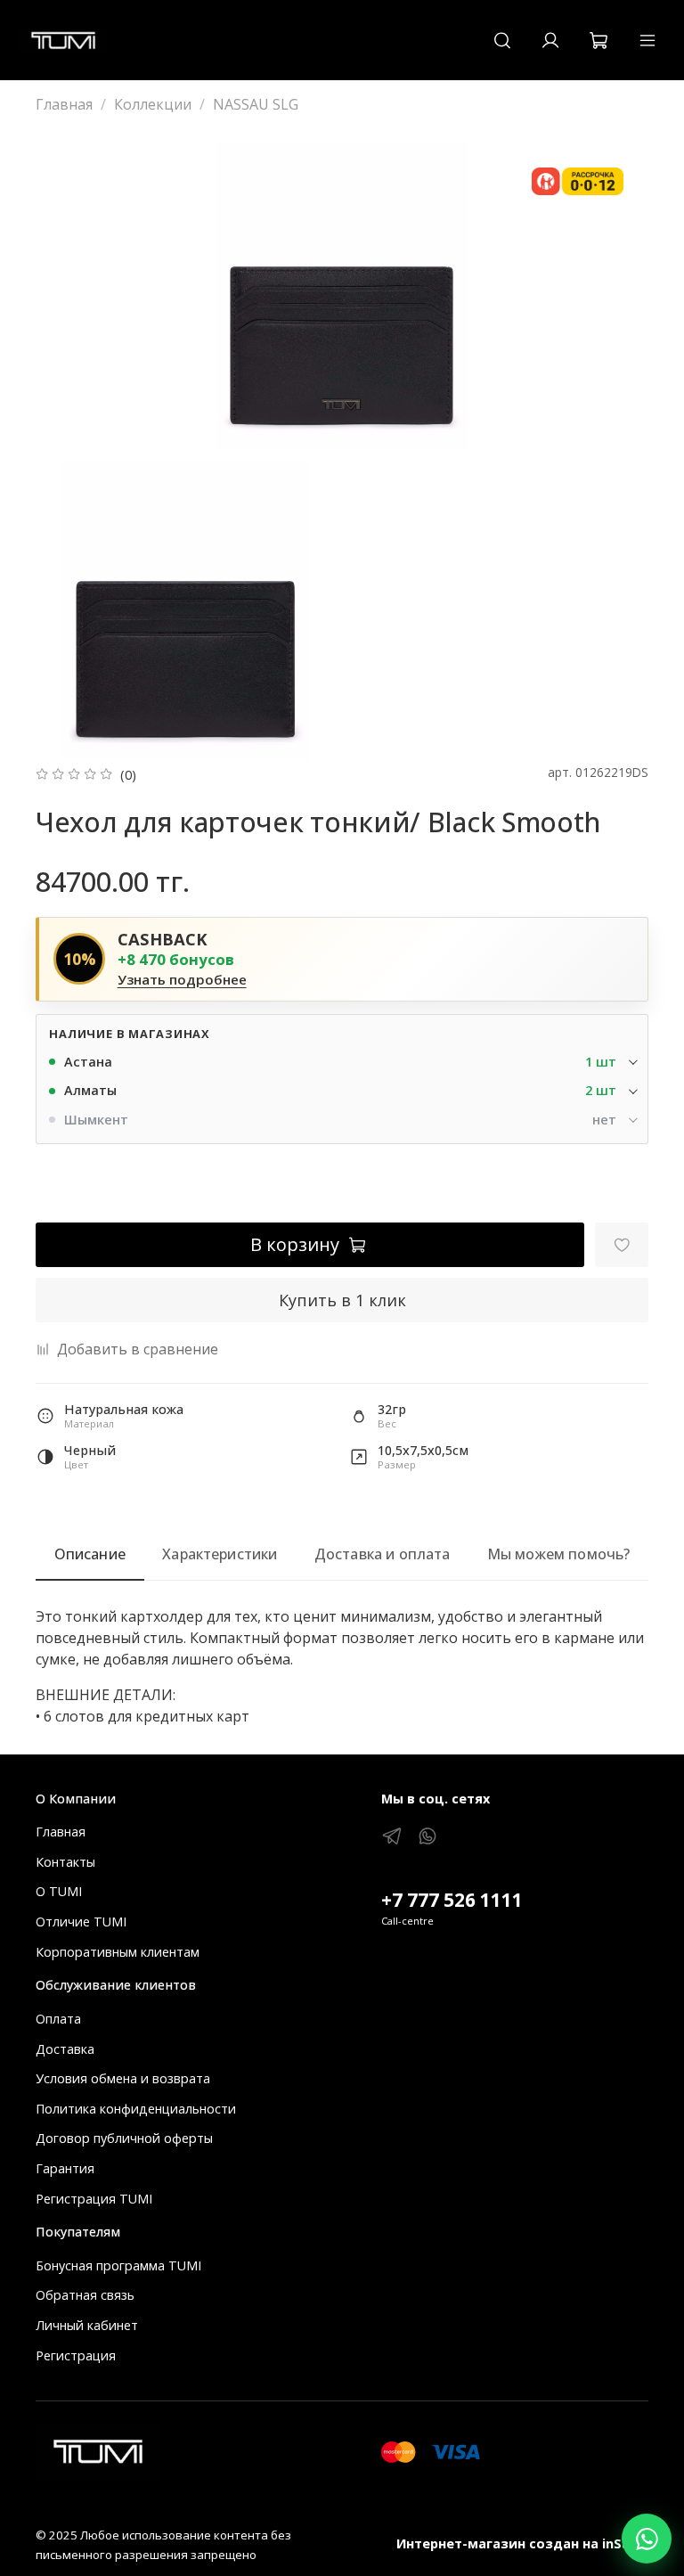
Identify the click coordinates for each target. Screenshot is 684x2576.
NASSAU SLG (256, 104)
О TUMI (59, 1891)
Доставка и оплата (383, 1554)
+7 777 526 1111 (452, 1900)
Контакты (65, 1862)
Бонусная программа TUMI (118, 2265)
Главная (64, 104)
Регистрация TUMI (94, 2199)
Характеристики (220, 1554)
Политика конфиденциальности (136, 2109)
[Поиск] (502, 40)
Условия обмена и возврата (123, 2078)
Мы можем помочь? (559, 1554)
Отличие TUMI (81, 1922)
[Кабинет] (550, 40)
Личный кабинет (87, 2325)
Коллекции (153, 104)
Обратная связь (85, 2295)
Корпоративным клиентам (118, 1952)
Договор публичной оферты (124, 2138)
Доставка (65, 2049)
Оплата (58, 2019)
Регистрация (76, 2355)
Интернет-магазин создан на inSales (522, 2543)
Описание (90, 1554)
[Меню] (647, 40)
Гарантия (65, 2168)
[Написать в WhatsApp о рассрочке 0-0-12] (578, 182)
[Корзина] (598, 40)
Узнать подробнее (182, 980)
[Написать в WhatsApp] (647, 2539)
